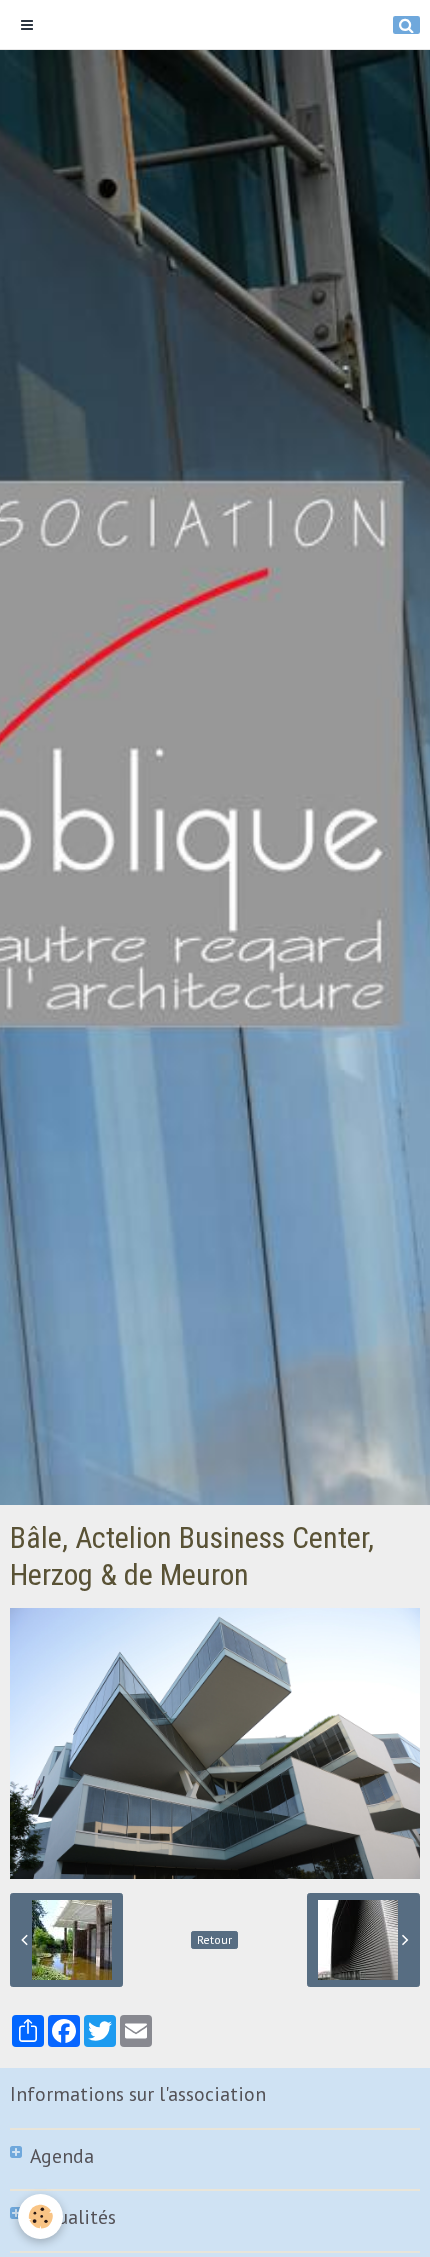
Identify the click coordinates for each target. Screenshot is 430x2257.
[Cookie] (40, 2216)
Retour (214, 1939)
